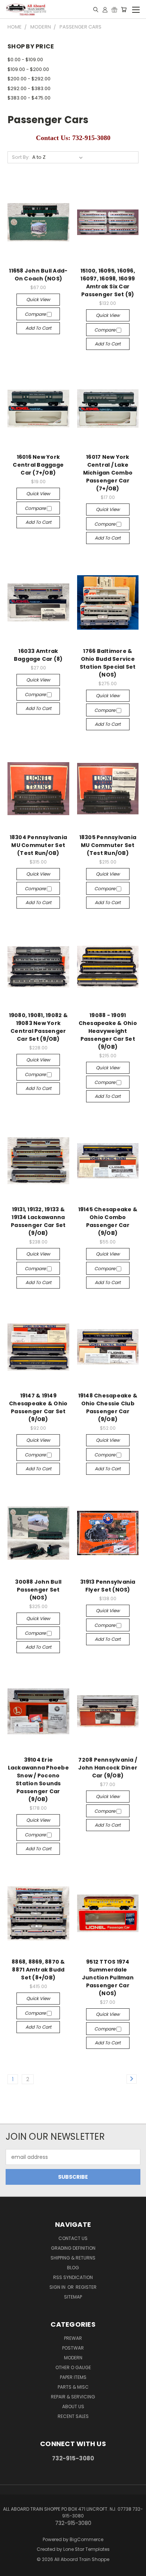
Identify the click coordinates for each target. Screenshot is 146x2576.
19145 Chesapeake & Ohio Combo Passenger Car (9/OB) (108, 1221)
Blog (73, 2268)
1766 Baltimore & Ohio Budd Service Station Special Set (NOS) (108, 663)
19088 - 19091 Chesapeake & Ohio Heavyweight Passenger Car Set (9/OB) (108, 1031)
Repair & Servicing (73, 2397)
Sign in (58, 2287)
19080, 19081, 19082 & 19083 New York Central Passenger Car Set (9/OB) (38, 1027)
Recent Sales (73, 2416)
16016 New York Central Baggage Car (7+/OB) (38, 465)
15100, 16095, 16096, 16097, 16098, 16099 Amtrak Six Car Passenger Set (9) (108, 283)
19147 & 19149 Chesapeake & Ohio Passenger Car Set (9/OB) (38, 1407)
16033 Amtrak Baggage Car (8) (38, 655)
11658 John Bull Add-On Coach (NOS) (38, 275)
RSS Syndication (73, 2277)
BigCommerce (86, 2539)
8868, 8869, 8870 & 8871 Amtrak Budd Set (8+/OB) (38, 1970)
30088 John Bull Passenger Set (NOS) (38, 1590)
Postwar (73, 2348)
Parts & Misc (73, 2387)
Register (86, 2287)
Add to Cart (38, 328)
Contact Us (73, 2238)
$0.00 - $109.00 (25, 60)
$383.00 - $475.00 (29, 98)
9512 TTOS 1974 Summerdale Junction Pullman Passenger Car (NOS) (108, 1978)
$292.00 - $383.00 (29, 88)
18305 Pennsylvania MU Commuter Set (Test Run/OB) (108, 845)
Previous (12, 2568)
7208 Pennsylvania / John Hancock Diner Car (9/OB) (108, 1768)
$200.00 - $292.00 (29, 79)
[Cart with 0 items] (124, 9)
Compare (36, 314)
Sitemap (73, 2297)
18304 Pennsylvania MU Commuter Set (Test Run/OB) (39, 845)
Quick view (38, 299)
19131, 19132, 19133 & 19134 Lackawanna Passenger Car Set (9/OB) (38, 1221)
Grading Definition (73, 2248)
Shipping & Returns (73, 2258)
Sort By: (21, 157)
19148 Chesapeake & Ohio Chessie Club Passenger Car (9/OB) (108, 1407)
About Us (73, 2406)
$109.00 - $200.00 (28, 69)
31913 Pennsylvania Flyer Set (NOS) (108, 1586)
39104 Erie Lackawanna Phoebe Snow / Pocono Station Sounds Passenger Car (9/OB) (38, 1779)
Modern (73, 2358)
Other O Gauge (73, 2367)
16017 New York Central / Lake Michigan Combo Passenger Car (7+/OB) (108, 473)
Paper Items (73, 2377)
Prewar (73, 2338)
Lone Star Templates (86, 2549)
